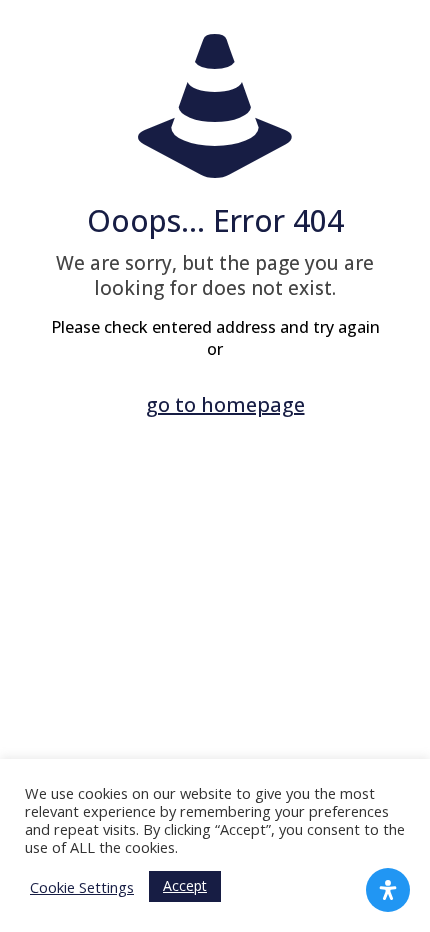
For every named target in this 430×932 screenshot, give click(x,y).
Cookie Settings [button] (82, 887)
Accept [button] (185, 885)
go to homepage (225, 404)
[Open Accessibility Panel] (388, 890)
